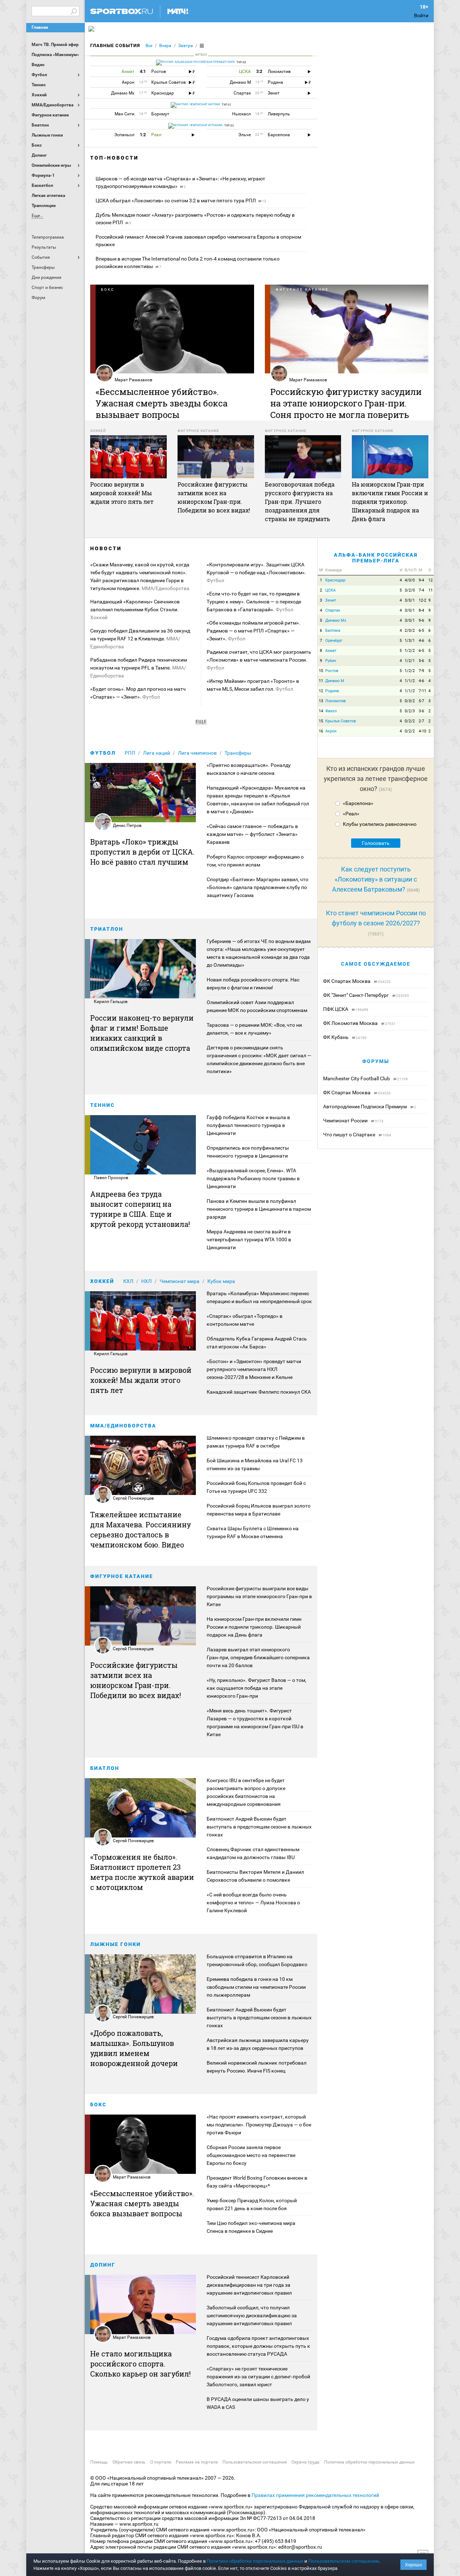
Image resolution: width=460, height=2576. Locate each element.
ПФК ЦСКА (336, 1009)
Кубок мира (221, 1281)
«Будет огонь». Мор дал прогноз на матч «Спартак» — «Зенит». (138, 693)
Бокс (98, 2104)
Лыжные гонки (116, 1944)
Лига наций (157, 753)
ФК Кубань (336, 1037)
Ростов (332, 671)
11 (431, 590)
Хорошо (413, 2565)
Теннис (102, 1105)
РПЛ (130, 753)
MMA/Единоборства (123, 1426)
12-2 (422, 600)
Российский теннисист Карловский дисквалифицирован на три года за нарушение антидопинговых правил (249, 2285)
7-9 (421, 671)
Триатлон (107, 929)
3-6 (421, 711)
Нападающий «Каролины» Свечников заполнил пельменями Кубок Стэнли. (135, 609)
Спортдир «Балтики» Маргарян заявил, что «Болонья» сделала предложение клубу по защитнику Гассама (257, 887)
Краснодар (335, 580)
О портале (161, 2462)
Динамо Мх (336, 620)
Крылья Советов (341, 721)
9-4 (421, 580)
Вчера (165, 46)
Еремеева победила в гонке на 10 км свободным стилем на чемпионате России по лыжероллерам (256, 1987)
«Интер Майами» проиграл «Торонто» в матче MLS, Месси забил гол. (253, 685)
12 (431, 580)
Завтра (186, 46)
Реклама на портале (197, 2462)
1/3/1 (410, 641)
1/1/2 (410, 681)
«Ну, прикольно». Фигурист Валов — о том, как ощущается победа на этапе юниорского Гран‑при (256, 1688)
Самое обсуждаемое (376, 964)
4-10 (422, 731)
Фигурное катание (122, 1576)
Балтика (333, 631)
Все (149, 46)
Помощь (99, 2462)
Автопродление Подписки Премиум (365, 1107)
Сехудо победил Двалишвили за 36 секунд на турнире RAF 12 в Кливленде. (140, 639)
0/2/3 (410, 711)
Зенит (331, 600)
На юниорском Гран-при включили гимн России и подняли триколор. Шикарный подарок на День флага (254, 1627)
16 (321, 731)
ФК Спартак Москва (347, 981)
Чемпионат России (346, 1121)
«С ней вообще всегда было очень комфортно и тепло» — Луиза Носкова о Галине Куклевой (253, 1903)
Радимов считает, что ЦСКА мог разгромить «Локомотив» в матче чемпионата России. (259, 660)
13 (321, 701)
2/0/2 (410, 631)
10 (321, 671)
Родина (332, 691)
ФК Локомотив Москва (351, 1023)
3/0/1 (410, 600)
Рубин (331, 661)
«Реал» (351, 814)
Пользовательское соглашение (255, 2462)
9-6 (421, 620)
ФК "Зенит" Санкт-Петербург (356, 995)
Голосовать (376, 843)
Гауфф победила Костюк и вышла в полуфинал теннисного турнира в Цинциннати (248, 1125)
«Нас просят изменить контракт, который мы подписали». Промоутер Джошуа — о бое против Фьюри (259, 2125)
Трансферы (238, 753)
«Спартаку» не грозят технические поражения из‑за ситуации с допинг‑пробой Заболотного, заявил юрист (258, 2377)
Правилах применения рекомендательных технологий (315, 2495)
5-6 (421, 661)
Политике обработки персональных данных (255, 2561)
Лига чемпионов (197, 753)
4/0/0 (410, 580)
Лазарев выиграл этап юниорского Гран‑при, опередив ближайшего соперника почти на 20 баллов (258, 1657)
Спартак (333, 610)
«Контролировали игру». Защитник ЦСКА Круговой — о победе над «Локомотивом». (256, 572)
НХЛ (146, 1281)
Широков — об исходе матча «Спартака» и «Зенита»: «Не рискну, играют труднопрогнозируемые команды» (180, 182)
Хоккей (102, 1281)
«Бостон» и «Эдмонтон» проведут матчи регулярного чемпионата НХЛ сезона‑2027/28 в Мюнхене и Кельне (254, 1369)
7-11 (422, 691)
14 (321, 711)
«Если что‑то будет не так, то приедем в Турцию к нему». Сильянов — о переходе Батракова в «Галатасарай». (254, 602)
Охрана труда (305, 2462)
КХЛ (128, 1281)
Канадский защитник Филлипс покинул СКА (259, 1392)
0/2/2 (410, 721)
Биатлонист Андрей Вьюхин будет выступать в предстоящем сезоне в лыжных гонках (259, 1827)
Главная (40, 27)
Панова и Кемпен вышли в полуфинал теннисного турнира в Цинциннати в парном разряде (259, 1209)
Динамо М (335, 681)
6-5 (421, 631)
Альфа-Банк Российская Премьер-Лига (376, 558)
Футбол (103, 753)
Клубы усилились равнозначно (380, 824)
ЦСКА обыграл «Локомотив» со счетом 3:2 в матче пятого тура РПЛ (181, 201)
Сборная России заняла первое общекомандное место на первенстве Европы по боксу (251, 2155)
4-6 (421, 641)
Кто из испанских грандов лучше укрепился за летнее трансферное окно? (376, 779)
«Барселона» (358, 803)
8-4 (421, 610)
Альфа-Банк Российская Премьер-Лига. (204, 62)
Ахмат (331, 651)
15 (321, 721)
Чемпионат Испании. (206, 125)
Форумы (376, 1061)
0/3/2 (410, 701)
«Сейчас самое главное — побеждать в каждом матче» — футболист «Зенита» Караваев (252, 834)
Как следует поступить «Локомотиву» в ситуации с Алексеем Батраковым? (375, 879)
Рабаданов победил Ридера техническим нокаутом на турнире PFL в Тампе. (139, 668)
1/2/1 (410, 661)
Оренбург (334, 641)
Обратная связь (129, 2462)
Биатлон (105, 1768)
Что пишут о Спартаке (350, 1135)
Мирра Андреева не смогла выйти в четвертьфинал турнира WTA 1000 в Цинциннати (249, 1239)
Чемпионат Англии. (204, 104)
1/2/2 (410, 651)
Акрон (331, 731)
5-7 (421, 701)
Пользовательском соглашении (344, 2561)
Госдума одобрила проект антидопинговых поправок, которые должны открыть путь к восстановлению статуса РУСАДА (258, 2346)
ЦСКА (330, 590)
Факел (331, 711)
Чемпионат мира (180, 1281)
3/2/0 (410, 590)
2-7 (421, 721)
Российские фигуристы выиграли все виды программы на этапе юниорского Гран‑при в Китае (259, 1596)
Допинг (103, 2265)
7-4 (421, 590)
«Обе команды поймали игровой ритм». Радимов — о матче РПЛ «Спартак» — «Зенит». (254, 631)
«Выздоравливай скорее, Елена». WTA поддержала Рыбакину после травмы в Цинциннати (253, 1178)
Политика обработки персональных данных (369, 2462)
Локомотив (335, 701)
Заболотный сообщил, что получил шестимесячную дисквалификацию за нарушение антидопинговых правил (252, 2315)
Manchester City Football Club (357, 1078)
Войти (421, 15)
